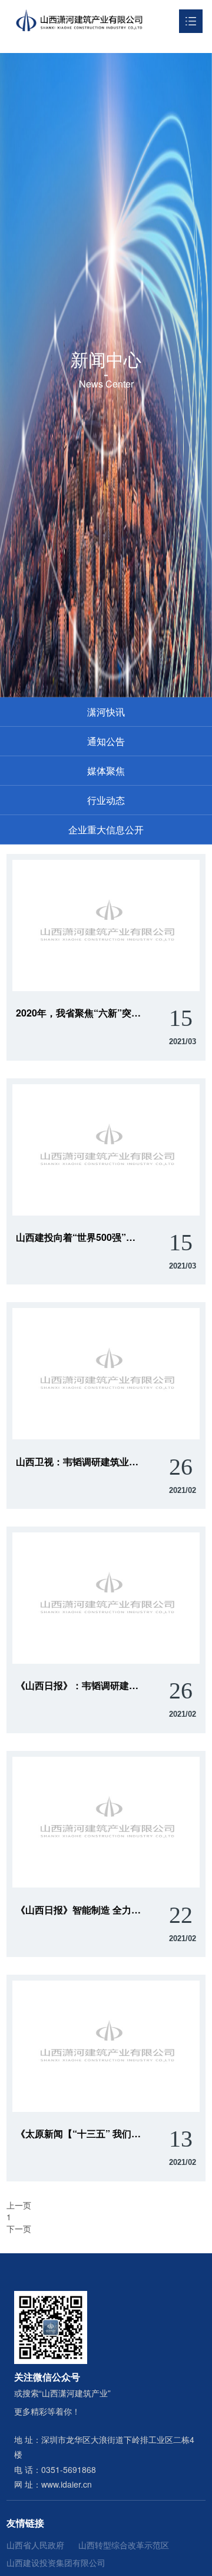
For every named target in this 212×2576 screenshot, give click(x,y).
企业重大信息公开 (106, 830)
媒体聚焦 (106, 771)
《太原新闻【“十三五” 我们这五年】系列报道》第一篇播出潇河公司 (79, 2134)
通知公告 (106, 741)
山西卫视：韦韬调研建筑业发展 (79, 1462)
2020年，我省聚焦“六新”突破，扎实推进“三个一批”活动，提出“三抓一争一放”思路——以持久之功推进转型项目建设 (79, 1013)
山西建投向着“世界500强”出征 (79, 1237)
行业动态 (106, 800)
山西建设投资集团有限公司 (56, 2562)
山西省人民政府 (35, 2545)
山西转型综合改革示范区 (124, 2545)
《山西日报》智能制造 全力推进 (79, 1910)
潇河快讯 (106, 712)
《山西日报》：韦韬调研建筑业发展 (79, 1686)
